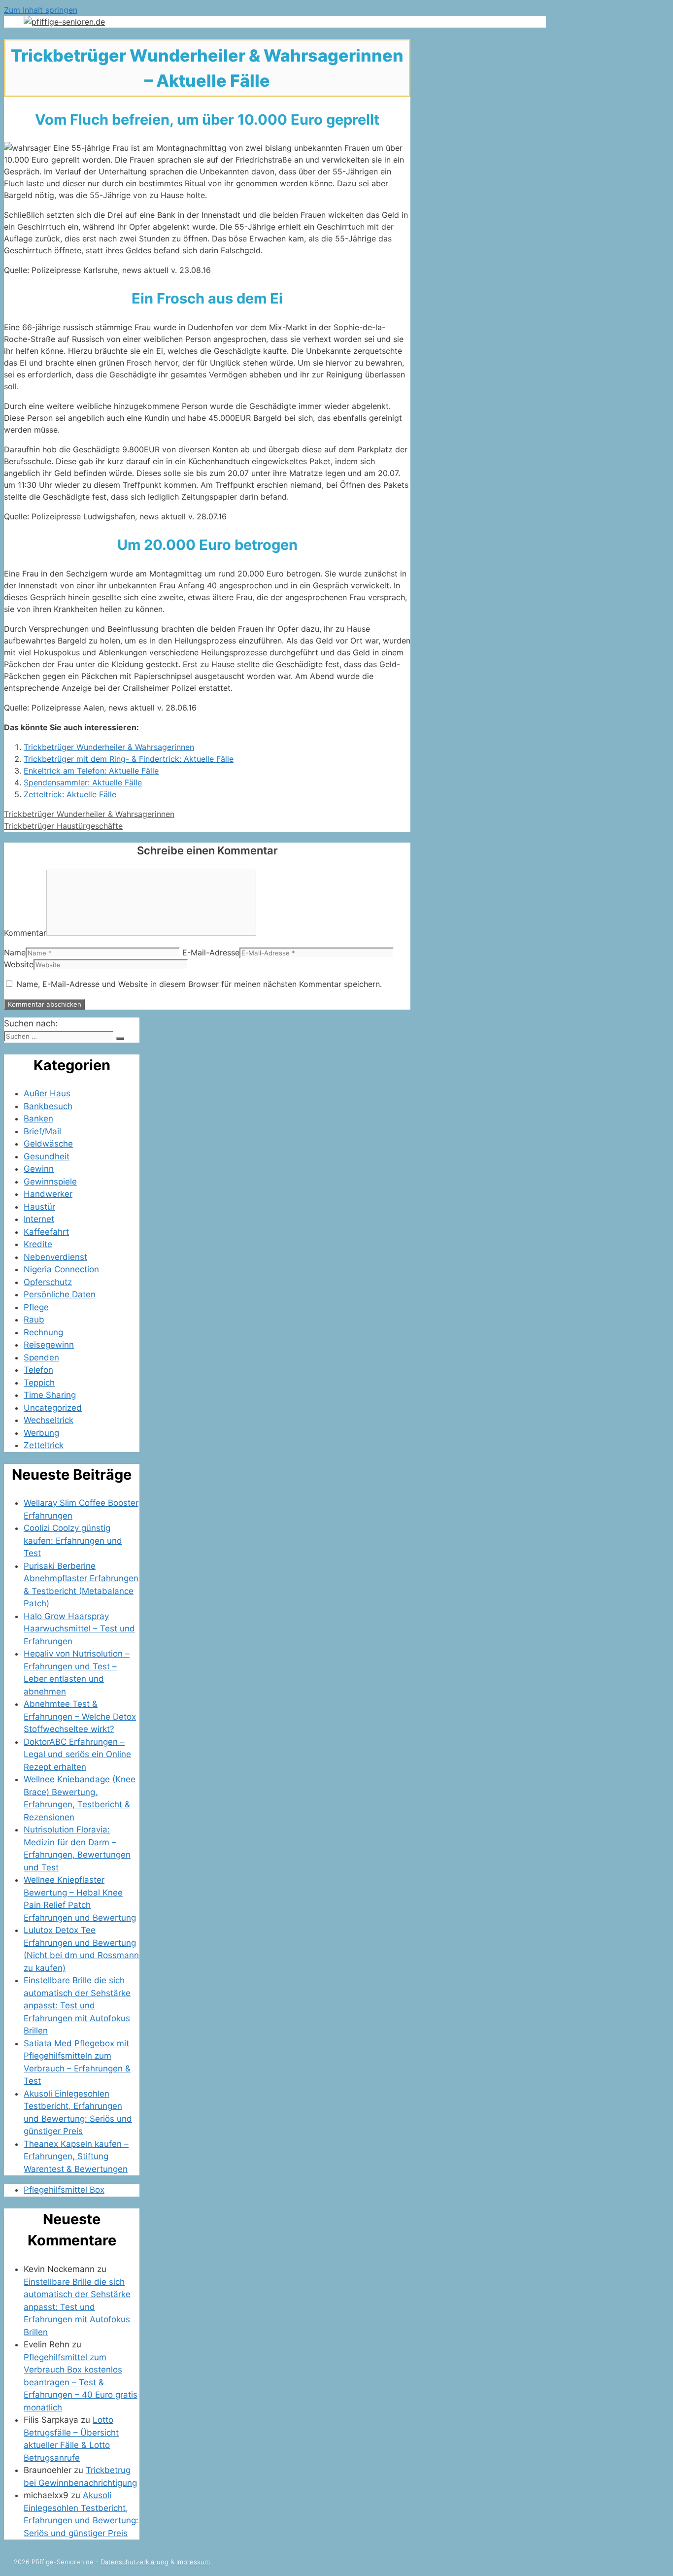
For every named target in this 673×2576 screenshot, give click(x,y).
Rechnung (43, 1332)
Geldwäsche (48, 1144)
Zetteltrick (44, 1445)
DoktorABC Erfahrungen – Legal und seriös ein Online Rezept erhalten (77, 1754)
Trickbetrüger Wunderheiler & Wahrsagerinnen (109, 747)
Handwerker (48, 1194)
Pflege (36, 1307)
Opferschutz (48, 1282)
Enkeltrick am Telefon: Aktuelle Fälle (91, 771)
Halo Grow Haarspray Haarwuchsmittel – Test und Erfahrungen (79, 1629)
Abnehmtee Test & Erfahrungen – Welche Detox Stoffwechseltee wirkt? (80, 1716)
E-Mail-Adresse (211, 952)
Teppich (39, 1383)
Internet (39, 1219)
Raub (34, 1320)
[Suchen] (120, 1039)
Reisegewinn (49, 1345)
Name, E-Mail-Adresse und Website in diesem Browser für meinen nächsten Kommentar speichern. (199, 984)
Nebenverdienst (55, 1257)
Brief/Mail (42, 1131)
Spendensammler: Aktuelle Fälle (83, 782)
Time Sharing (50, 1395)
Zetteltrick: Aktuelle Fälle (70, 794)
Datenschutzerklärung (135, 2562)
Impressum (193, 2562)
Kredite (38, 1244)
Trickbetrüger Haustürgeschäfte (63, 826)
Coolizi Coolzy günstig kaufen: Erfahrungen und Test (73, 1541)
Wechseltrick (49, 1420)
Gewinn (39, 1169)
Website (19, 964)
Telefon (38, 1370)
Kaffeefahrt (46, 1232)
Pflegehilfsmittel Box (64, 2190)
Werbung (41, 1433)
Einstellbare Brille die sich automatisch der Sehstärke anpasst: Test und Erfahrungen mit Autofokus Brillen (77, 2005)
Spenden (41, 1357)
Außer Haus (47, 1093)
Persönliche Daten (60, 1294)
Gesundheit (47, 1156)
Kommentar (25, 933)
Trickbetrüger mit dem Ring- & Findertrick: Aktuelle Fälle (129, 759)
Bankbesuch (48, 1106)
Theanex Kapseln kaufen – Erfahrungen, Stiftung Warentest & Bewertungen (76, 2156)
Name (15, 952)
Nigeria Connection (61, 1269)
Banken (38, 1119)
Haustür (39, 1207)
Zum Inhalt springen (41, 10)
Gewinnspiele (50, 1182)
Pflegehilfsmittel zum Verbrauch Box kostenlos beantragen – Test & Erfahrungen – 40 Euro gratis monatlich (81, 2382)
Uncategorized (53, 1408)
